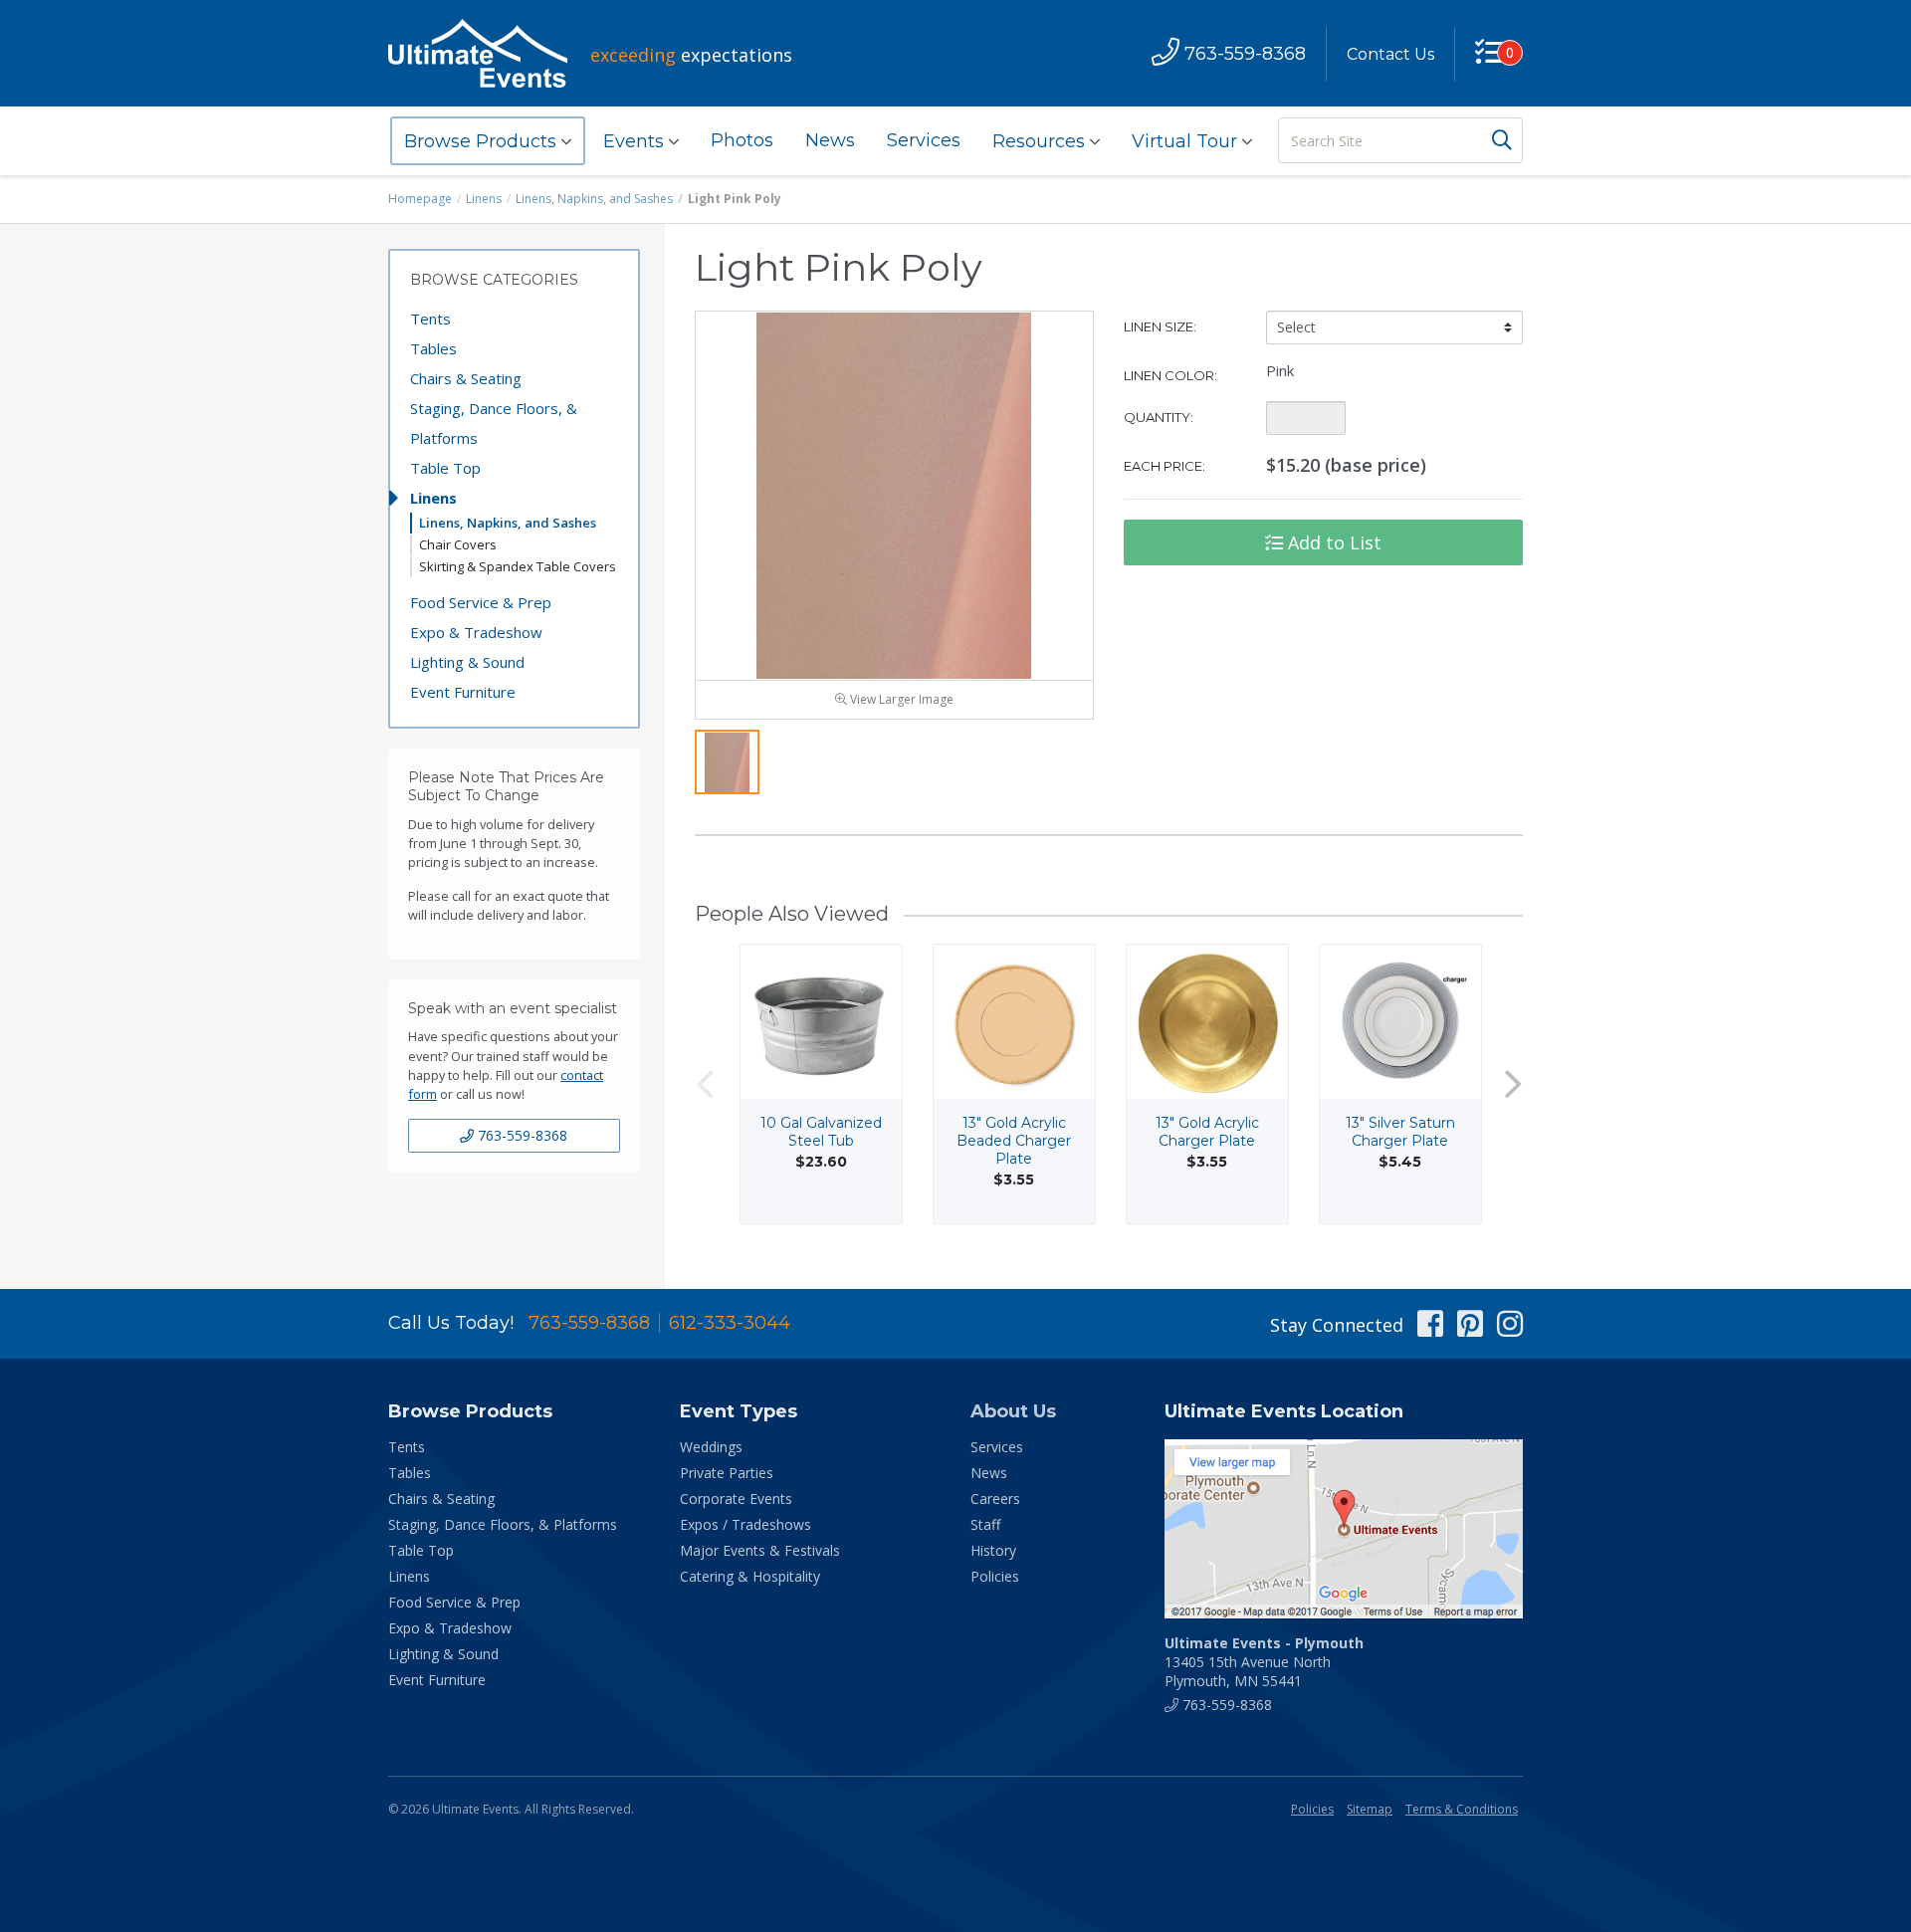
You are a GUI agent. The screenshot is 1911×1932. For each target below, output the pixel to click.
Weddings (711, 1447)
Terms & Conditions (1462, 1809)
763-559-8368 (521, 1135)
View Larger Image (900, 699)
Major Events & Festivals (760, 1550)
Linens (484, 199)
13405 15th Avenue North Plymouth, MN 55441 (1264, 1662)
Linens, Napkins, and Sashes (594, 199)
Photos (742, 140)
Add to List (1332, 542)
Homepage (420, 199)
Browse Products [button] (483, 141)
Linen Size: (1160, 326)
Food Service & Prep (481, 602)
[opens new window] (1344, 1529)
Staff (985, 1524)
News (830, 140)
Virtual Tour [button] (1187, 141)
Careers (995, 1499)
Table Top (445, 468)
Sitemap (1370, 1809)
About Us (1013, 1411)
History (993, 1550)
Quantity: (1159, 417)
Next (1513, 1084)
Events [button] (636, 141)
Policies (995, 1576)
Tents (430, 319)
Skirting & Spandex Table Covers (518, 566)
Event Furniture (463, 692)
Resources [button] (1041, 141)
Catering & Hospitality (750, 1576)
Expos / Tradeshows (745, 1524)
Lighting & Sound (467, 662)
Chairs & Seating (466, 378)
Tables (433, 348)
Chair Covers (458, 544)
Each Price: (1165, 466)
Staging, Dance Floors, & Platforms (494, 423)
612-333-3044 (730, 1323)
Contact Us (1390, 54)
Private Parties (727, 1473)
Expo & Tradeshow (476, 632)
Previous (705, 1084)
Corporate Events (736, 1499)
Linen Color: (1170, 375)
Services (924, 140)
